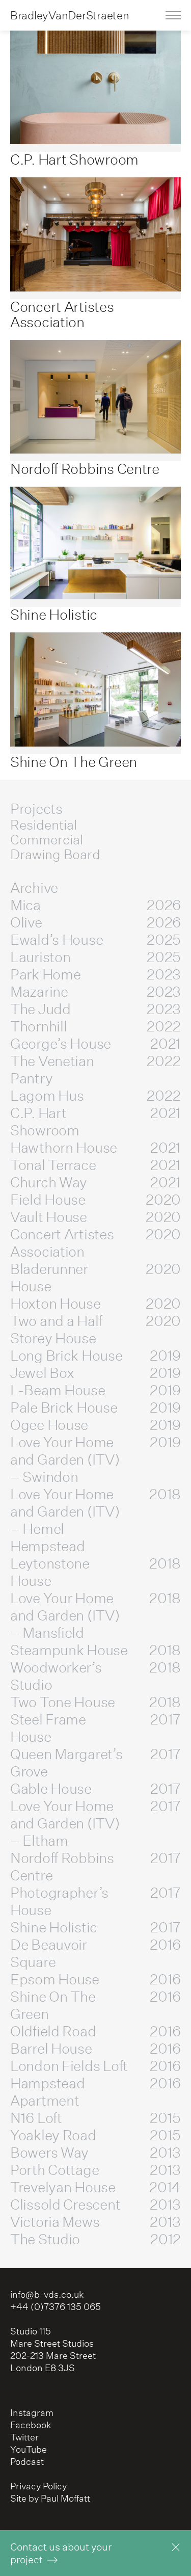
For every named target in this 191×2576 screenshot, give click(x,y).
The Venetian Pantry (95, 1070)
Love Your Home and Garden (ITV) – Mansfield (95, 1615)
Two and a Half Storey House (95, 1330)
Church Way (95, 1182)
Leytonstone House (95, 1572)
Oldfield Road (95, 2031)
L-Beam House (95, 1390)
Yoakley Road (95, 2135)
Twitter (24, 2437)
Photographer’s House (95, 1901)
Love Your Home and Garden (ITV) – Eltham (95, 1823)
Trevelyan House (95, 2187)
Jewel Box (95, 1373)
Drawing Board (55, 854)
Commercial (47, 839)
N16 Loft (95, 2118)
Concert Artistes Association (95, 1243)
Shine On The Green (95, 2005)
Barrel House (95, 2049)
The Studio (95, 2239)
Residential (44, 825)
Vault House (95, 1217)
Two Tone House (95, 1702)
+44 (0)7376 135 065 (56, 2307)
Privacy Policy (38, 2486)
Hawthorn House (95, 1148)
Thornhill (95, 1026)
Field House (95, 1200)
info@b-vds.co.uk (47, 2294)
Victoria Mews (95, 2222)
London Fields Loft (95, 2066)
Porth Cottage (95, 2170)
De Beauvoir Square (95, 1953)
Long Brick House (95, 1356)
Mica (95, 905)
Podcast (27, 2462)
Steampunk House (95, 1650)
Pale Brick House (95, 1407)
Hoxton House (95, 1304)
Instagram (32, 2413)
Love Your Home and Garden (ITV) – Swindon (95, 1459)
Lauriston (95, 957)
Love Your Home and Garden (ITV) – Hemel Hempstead (95, 1520)
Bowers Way (95, 2153)
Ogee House (95, 1425)
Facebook (31, 2425)
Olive (95, 922)
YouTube (29, 2449)
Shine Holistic (95, 1927)
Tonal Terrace (95, 1165)
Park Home (95, 974)
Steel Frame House (95, 1728)
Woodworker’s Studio (95, 1676)
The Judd (95, 1009)
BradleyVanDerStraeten (70, 15)
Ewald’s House (95, 940)
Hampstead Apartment (95, 2092)
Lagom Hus (95, 1096)
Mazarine (95, 992)
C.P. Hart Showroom (95, 1122)
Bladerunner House (95, 1278)
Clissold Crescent (95, 2205)
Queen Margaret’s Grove (95, 1763)
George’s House (95, 1044)
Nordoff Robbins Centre (95, 1867)
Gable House (95, 1789)
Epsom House (95, 1979)
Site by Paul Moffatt (50, 2498)
